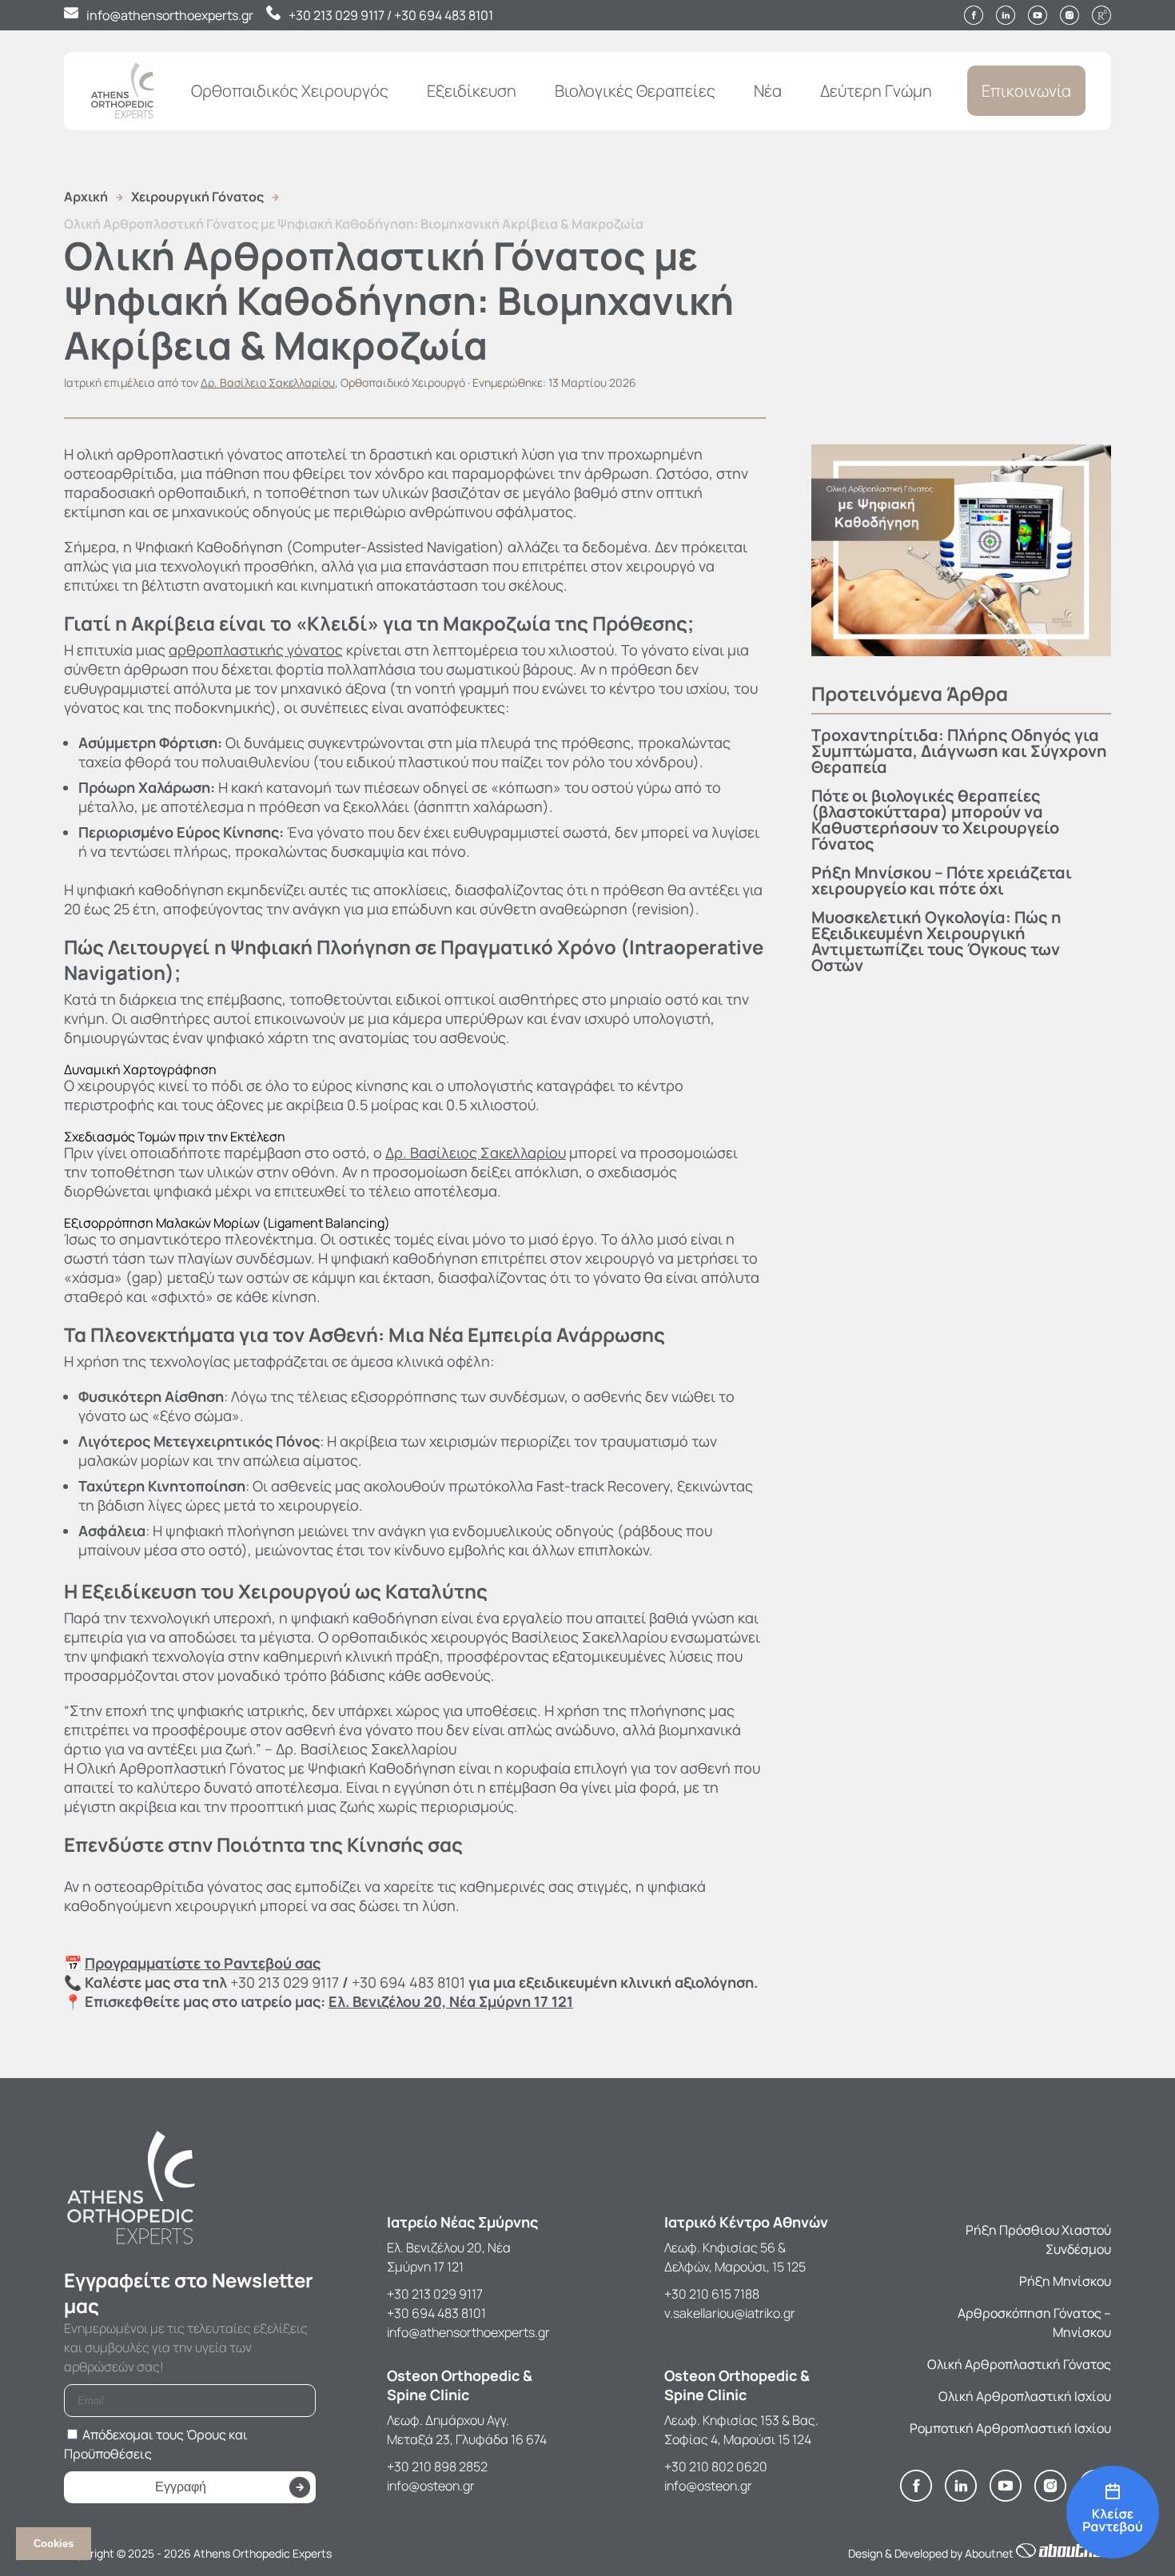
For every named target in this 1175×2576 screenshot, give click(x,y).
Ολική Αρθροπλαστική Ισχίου (1025, 2396)
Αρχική (86, 197)
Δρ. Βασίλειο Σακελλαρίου (268, 382)
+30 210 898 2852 (437, 2467)
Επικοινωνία (1026, 91)
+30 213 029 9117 (337, 15)
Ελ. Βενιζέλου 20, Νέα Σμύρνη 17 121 (449, 2257)
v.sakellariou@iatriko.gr (730, 2313)
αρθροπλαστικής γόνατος (256, 650)
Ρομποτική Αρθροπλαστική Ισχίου (1010, 2428)
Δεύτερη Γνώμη (876, 91)
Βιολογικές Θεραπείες (635, 91)
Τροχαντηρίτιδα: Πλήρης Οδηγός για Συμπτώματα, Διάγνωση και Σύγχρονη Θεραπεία (959, 751)
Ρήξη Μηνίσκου (1065, 2281)
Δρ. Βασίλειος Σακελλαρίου (476, 1153)
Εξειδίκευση (472, 91)
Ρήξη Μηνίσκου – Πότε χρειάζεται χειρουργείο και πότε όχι (942, 880)
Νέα (768, 91)
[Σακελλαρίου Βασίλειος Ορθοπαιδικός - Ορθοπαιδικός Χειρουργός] (1113, 2513)
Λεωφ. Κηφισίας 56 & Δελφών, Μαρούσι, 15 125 (735, 2257)
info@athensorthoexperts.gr (170, 15)
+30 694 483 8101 (444, 15)
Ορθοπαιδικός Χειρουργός (290, 91)
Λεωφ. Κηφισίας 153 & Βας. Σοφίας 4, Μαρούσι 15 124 (741, 2430)
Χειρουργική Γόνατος (197, 197)
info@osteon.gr (431, 2486)
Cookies (54, 2544)
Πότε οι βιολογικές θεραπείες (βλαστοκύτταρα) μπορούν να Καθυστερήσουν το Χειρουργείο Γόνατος (935, 820)
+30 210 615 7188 (712, 2294)
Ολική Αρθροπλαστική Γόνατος (1019, 2364)
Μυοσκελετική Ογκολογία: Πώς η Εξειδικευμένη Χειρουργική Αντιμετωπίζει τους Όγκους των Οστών (936, 941)
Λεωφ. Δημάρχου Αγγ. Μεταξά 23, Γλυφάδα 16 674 (467, 2430)
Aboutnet (989, 2553)
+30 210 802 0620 (716, 2467)
